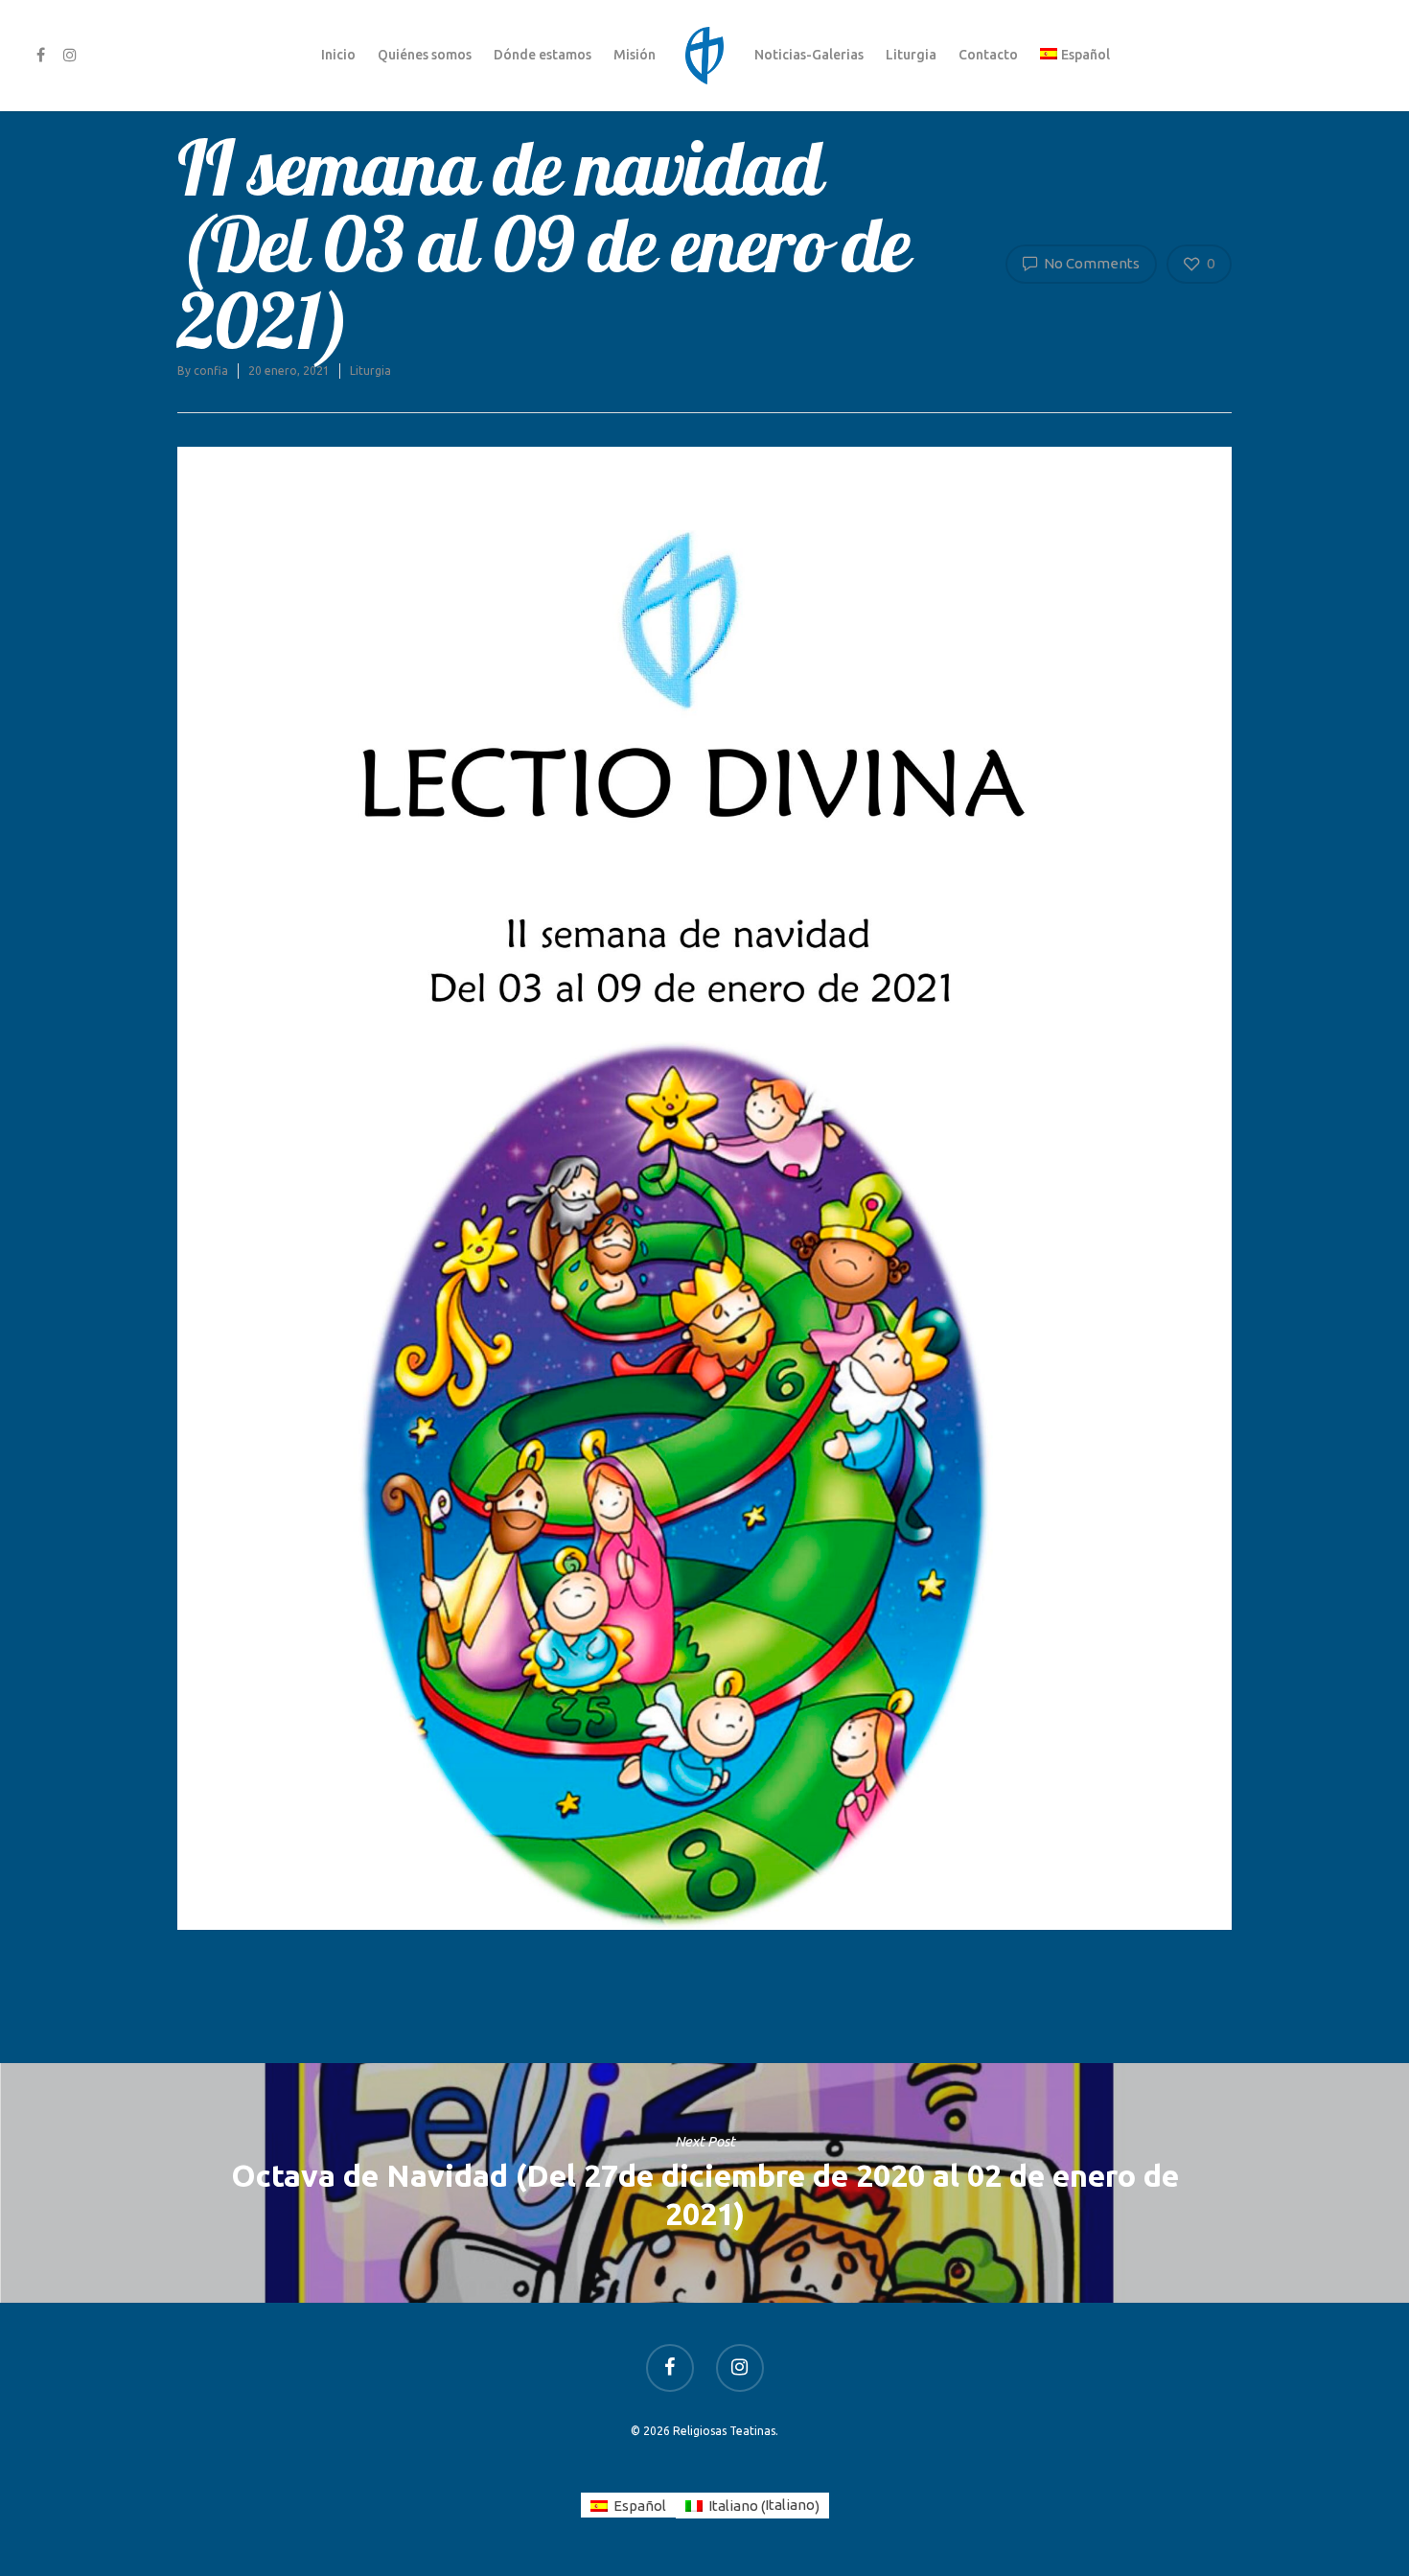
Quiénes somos (425, 55)
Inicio (338, 55)
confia (211, 371)
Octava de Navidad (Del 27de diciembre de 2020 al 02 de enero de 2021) (704, 2183)
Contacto (988, 55)
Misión (635, 55)
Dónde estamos (543, 55)
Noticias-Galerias (809, 55)
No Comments (1090, 263)
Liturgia (911, 55)
